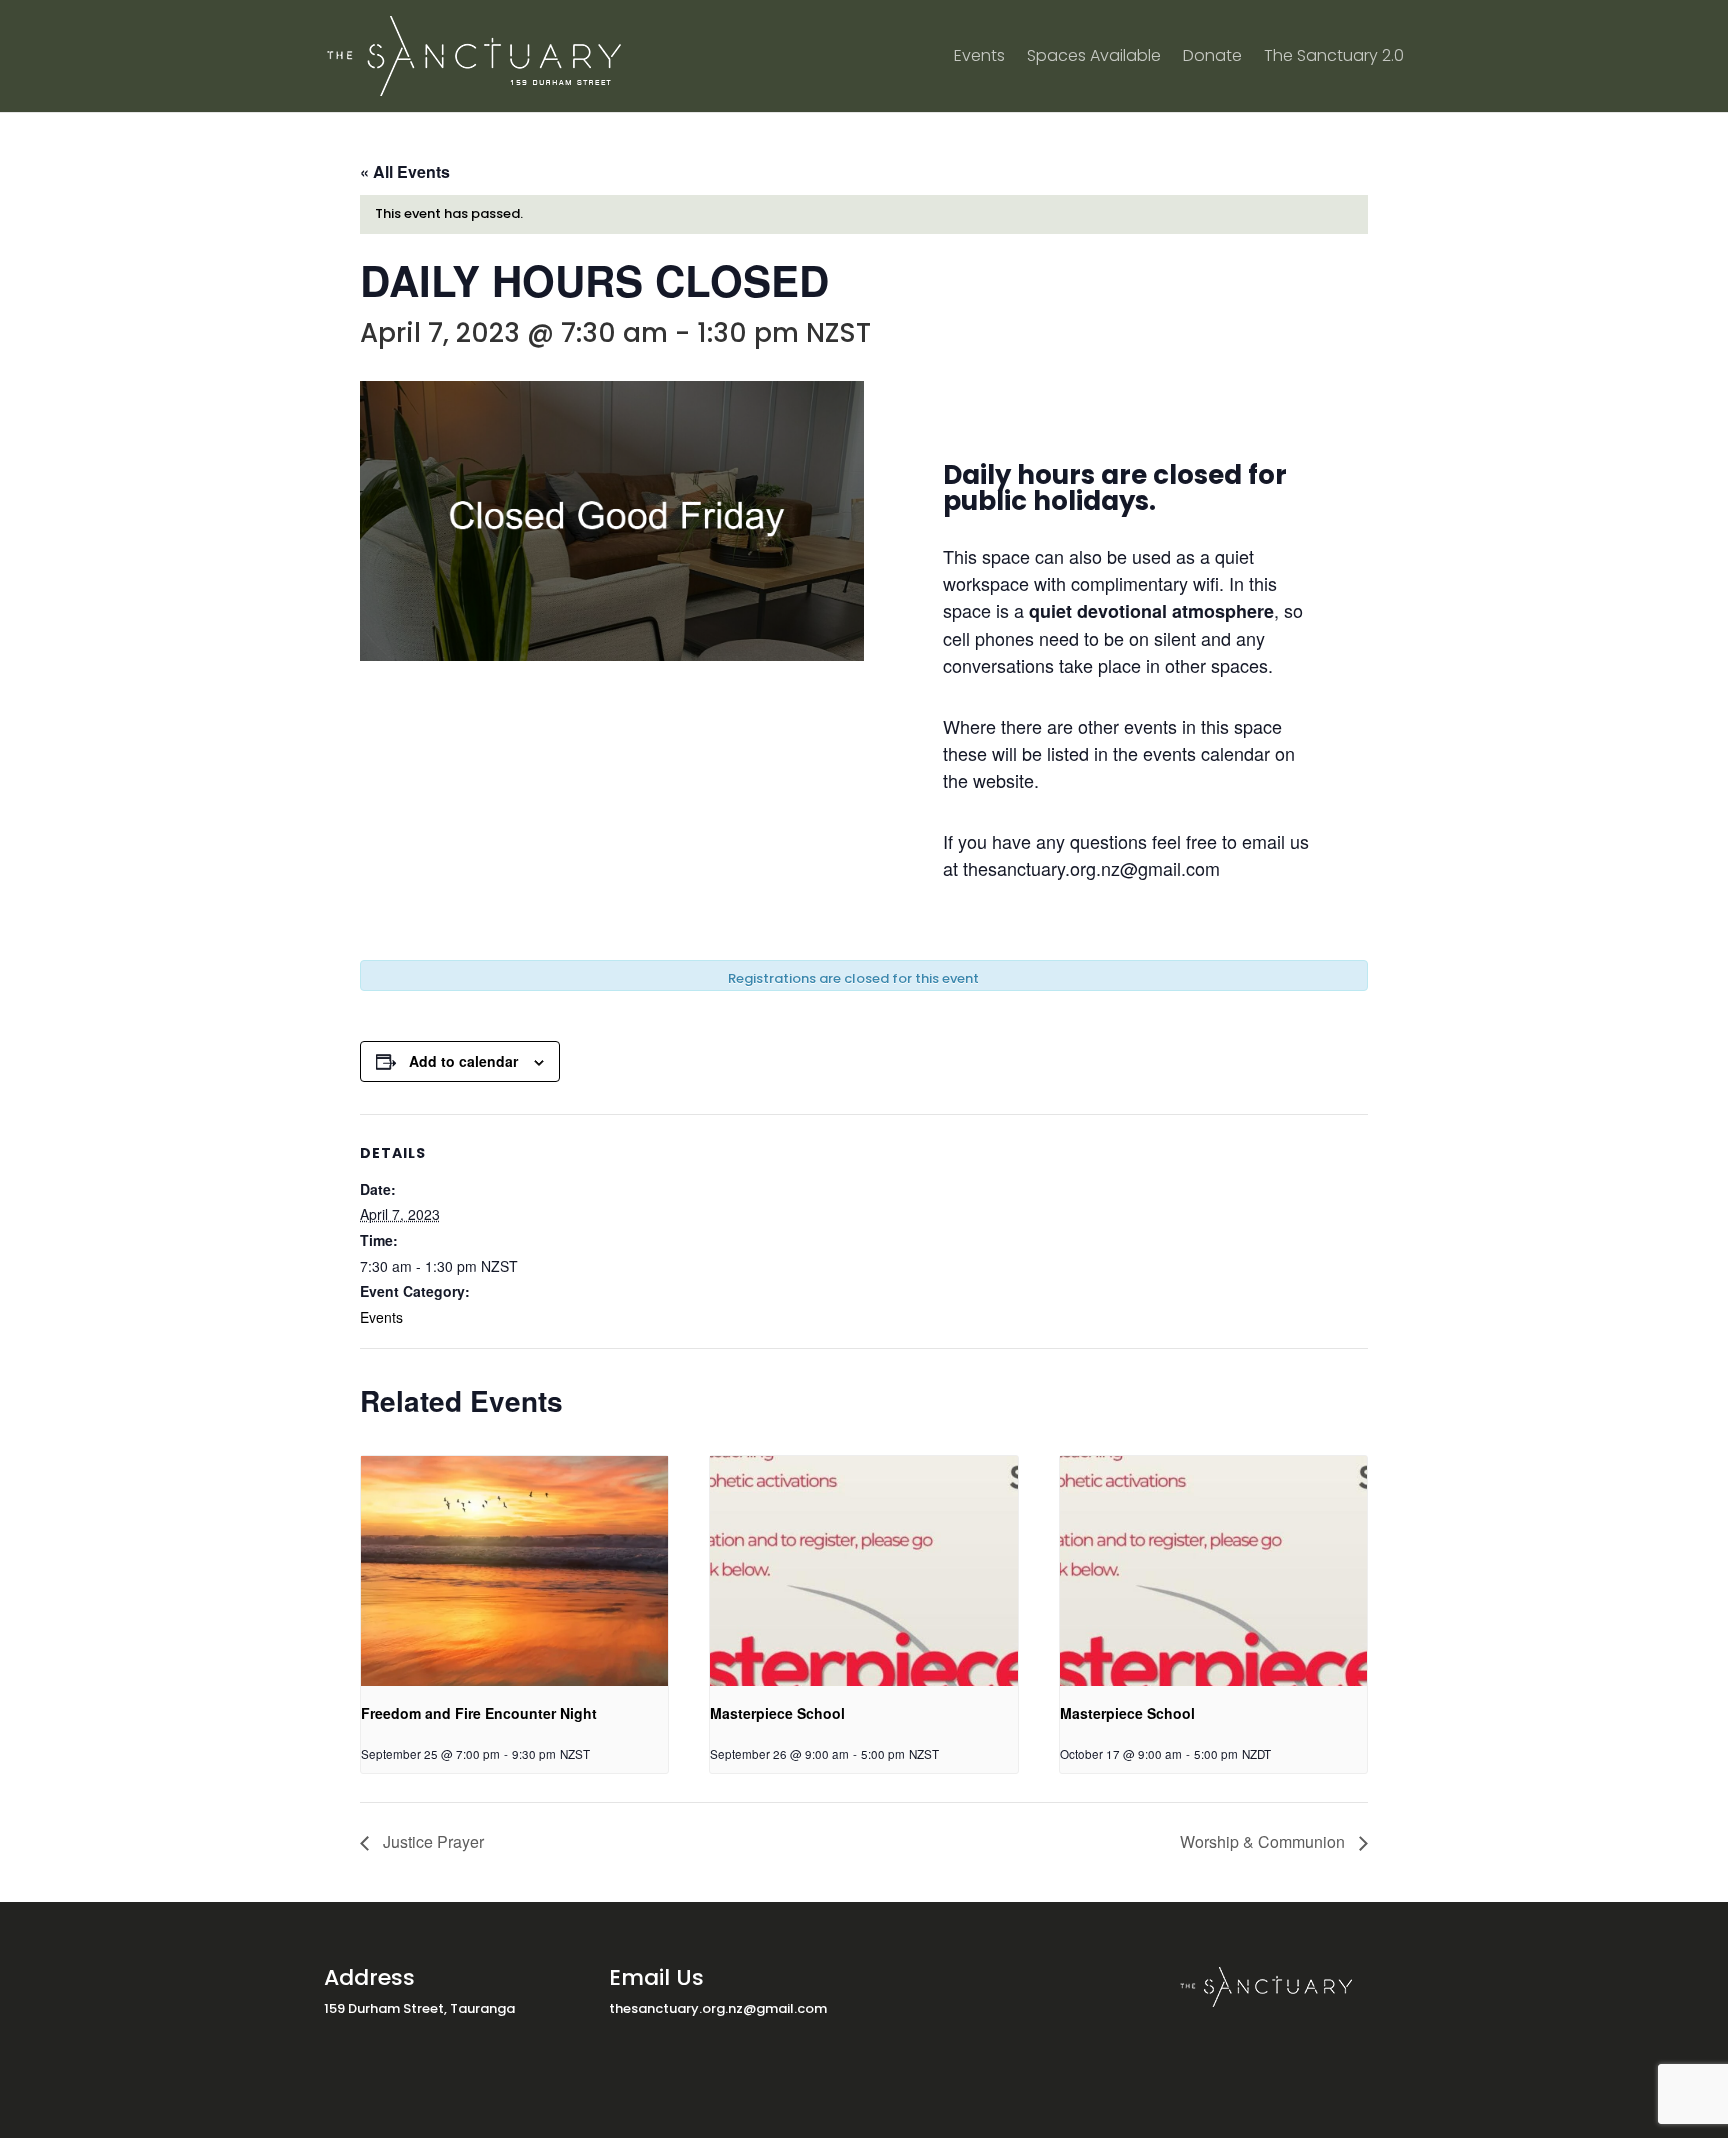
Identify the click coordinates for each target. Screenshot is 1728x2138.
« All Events (405, 171)
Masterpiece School (777, 1713)
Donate (1212, 57)
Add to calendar (463, 1061)
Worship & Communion (1264, 1841)
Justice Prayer (431, 1841)
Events (979, 57)
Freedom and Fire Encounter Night (479, 1713)
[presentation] (514, 1571)
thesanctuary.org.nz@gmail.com (718, 2008)
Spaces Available (1094, 57)
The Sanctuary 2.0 (1334, 57)
